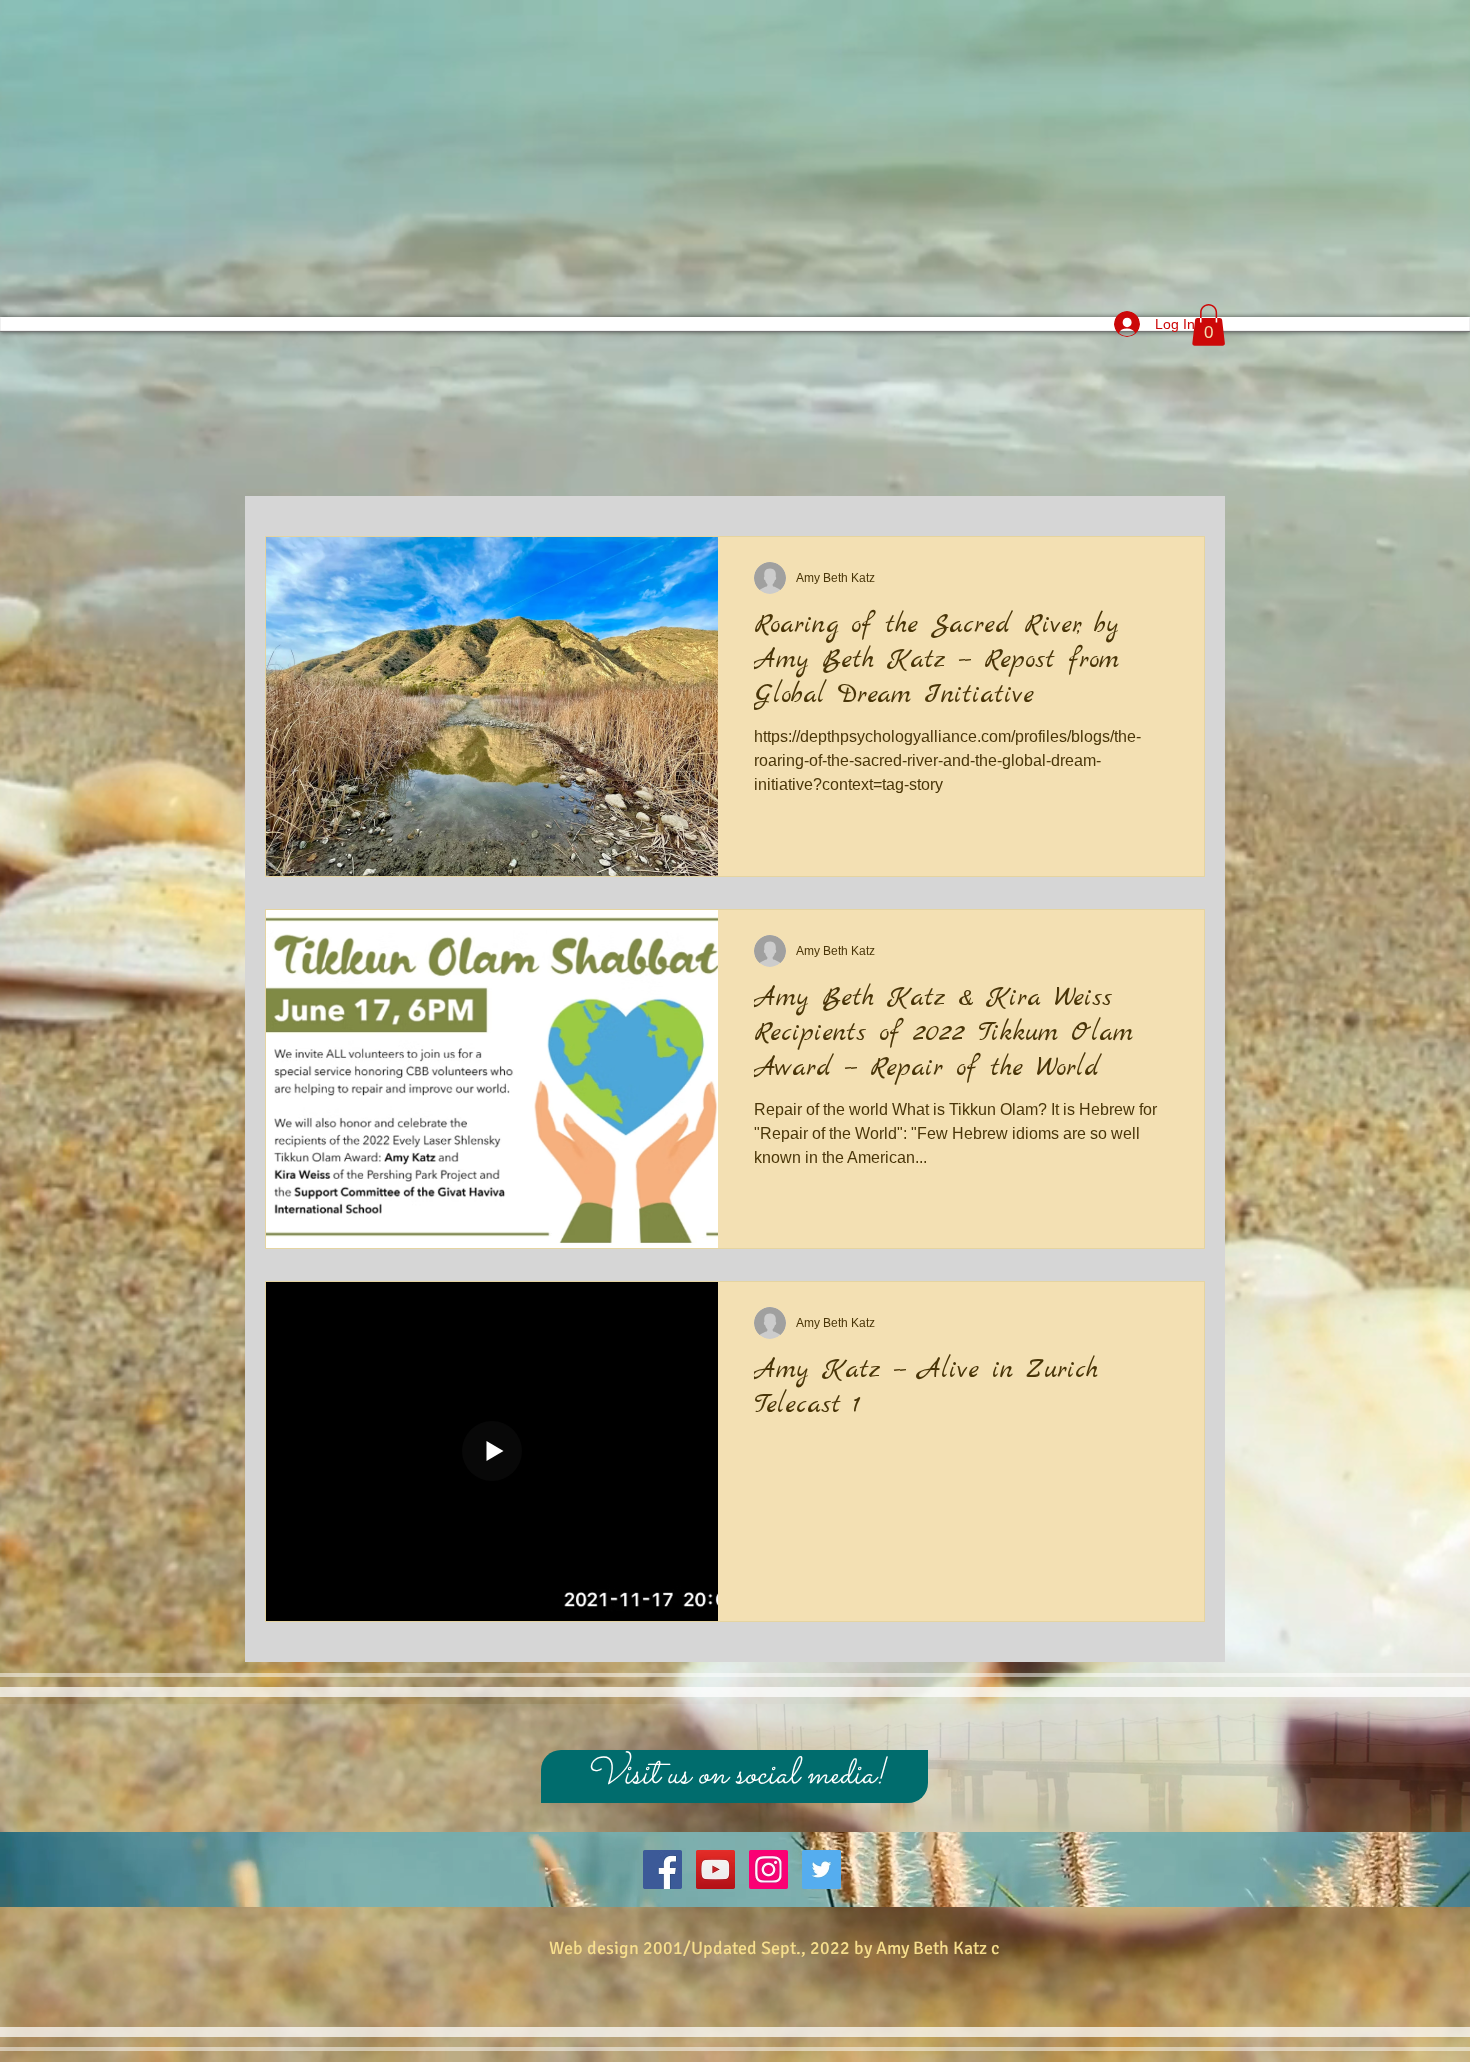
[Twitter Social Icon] (821, 1869)
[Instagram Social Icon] (768, 1869)
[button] (1208, 325)
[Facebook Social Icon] (662, 1869)
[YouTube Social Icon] (715, 1869)
